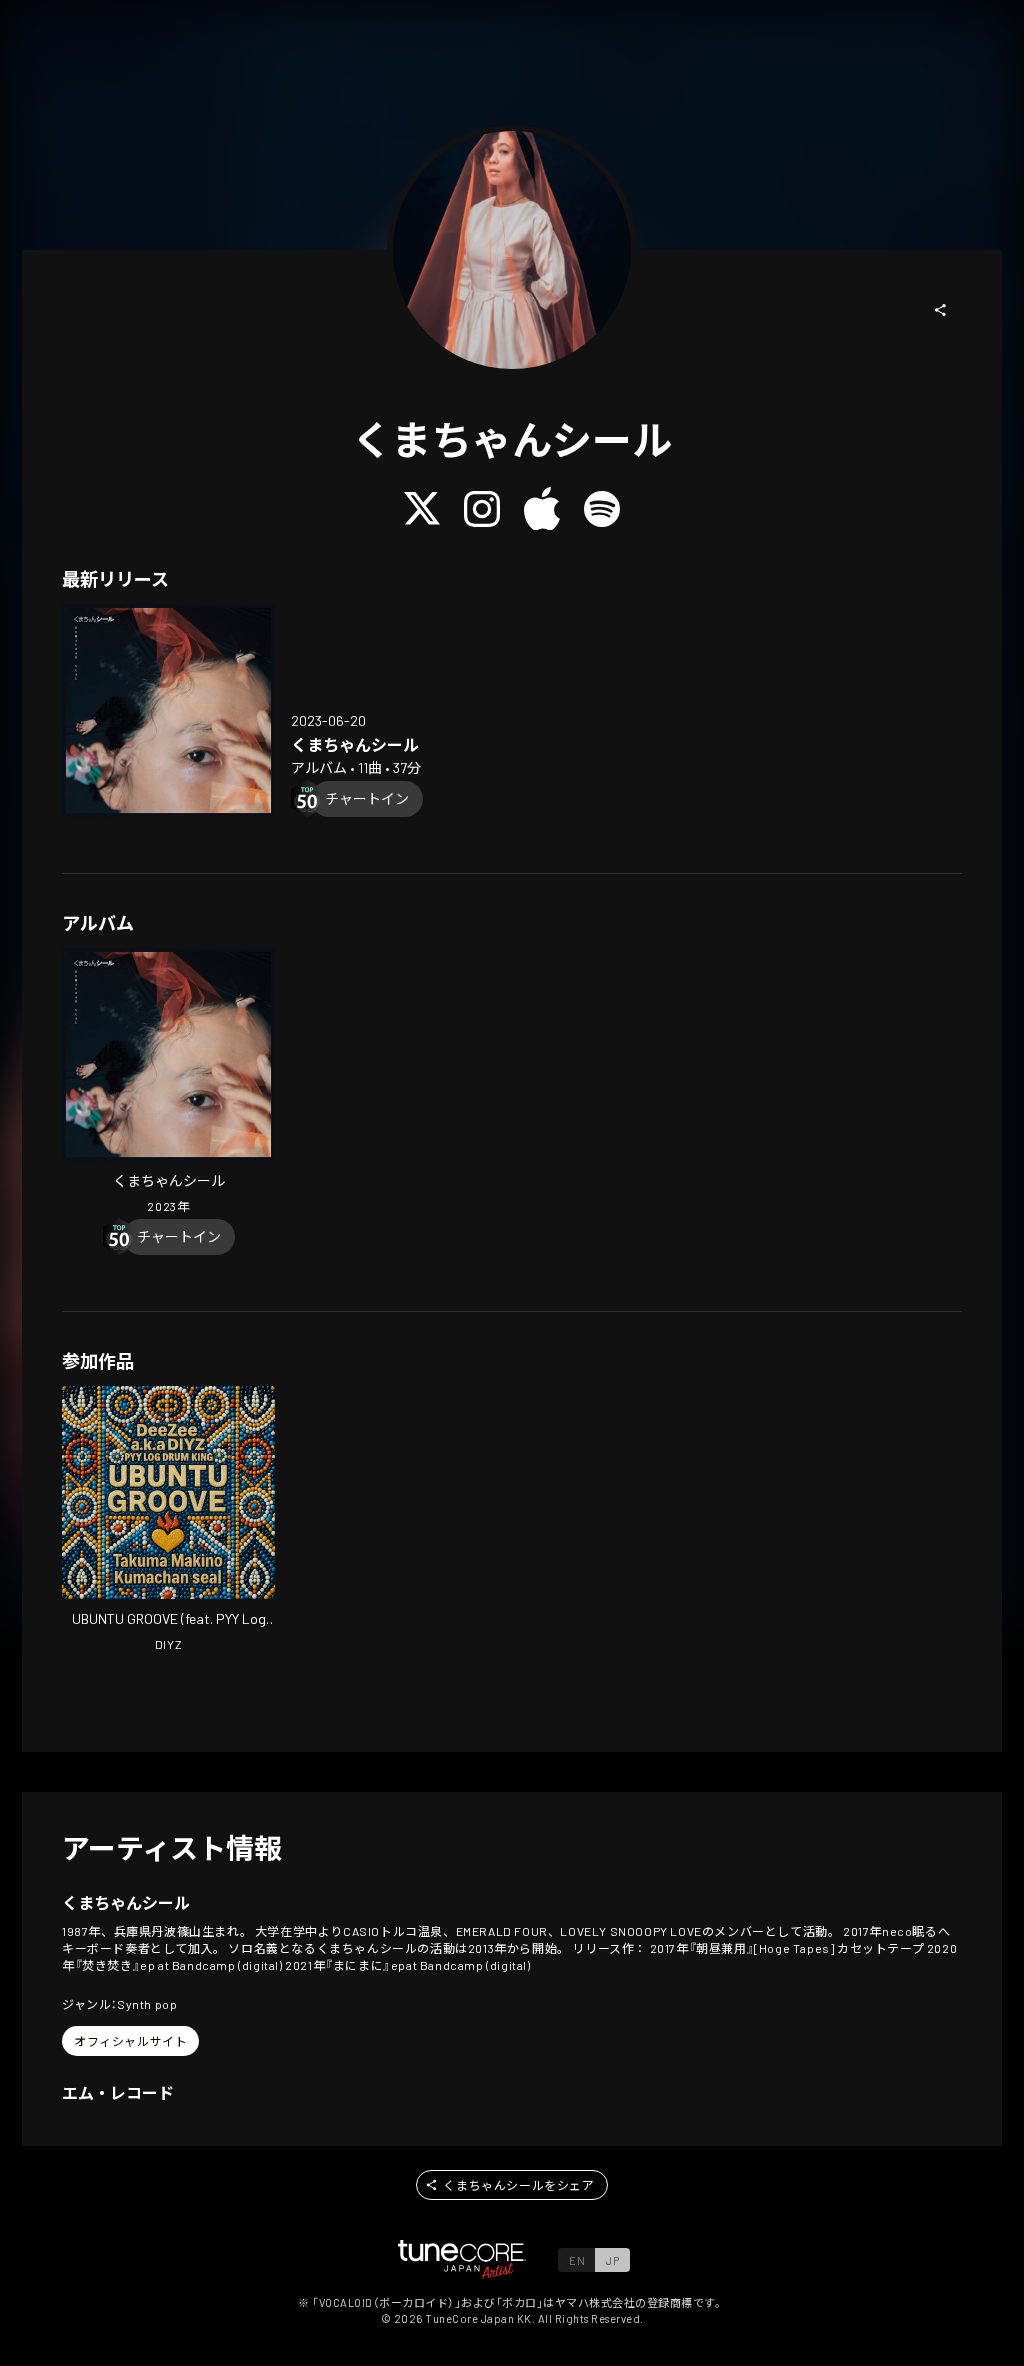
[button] (941, 310)
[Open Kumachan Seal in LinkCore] (168, 710)
